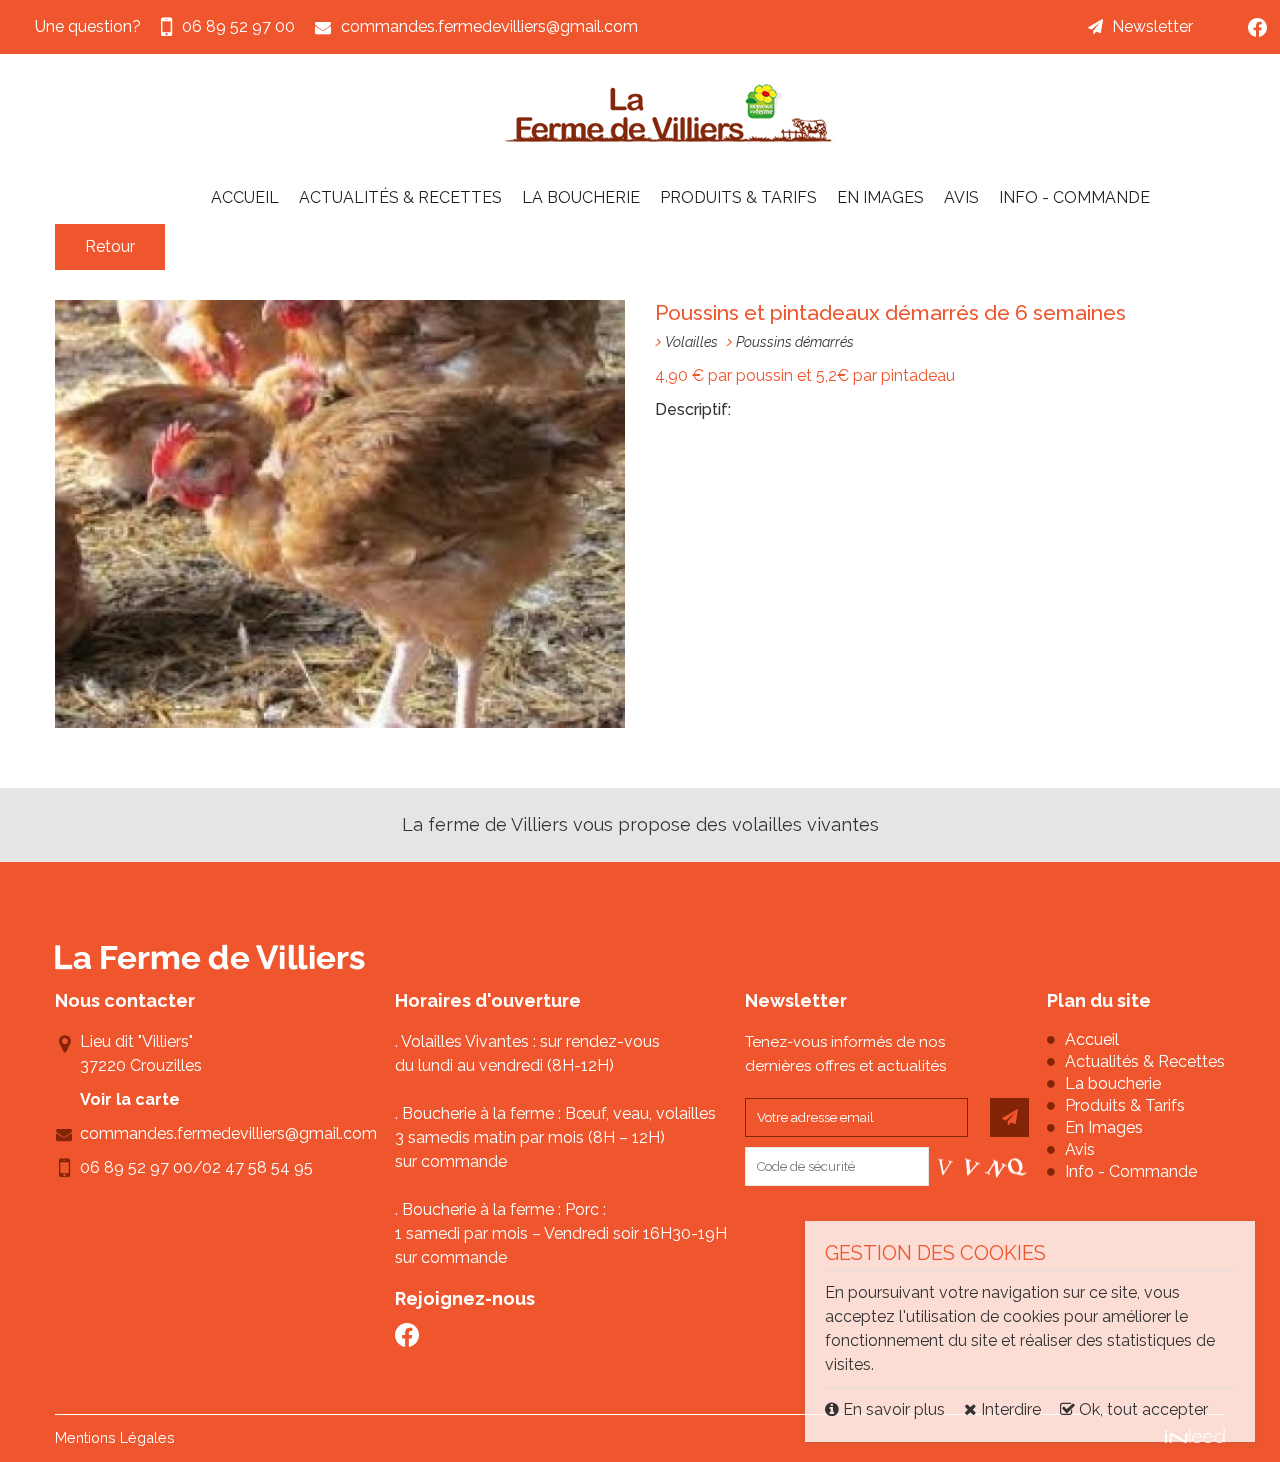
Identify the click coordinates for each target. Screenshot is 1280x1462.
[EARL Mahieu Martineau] (670, 113)
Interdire (1009, 1409)
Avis (961, 197)
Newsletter (1152, 26)
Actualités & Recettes (400, 197)
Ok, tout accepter (1141, 1409)
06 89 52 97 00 (136, 1167)
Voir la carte (130, 1099)
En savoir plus (894, 1409)
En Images (880, 197)
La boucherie (581, 197)
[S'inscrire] (1009, 1117)
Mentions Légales (115, 1437)
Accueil (245, 197)
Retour (110, 246)
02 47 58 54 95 (257, 1167)
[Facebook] (1257, 27)
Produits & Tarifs (738, 197)
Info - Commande (1074, 197)
